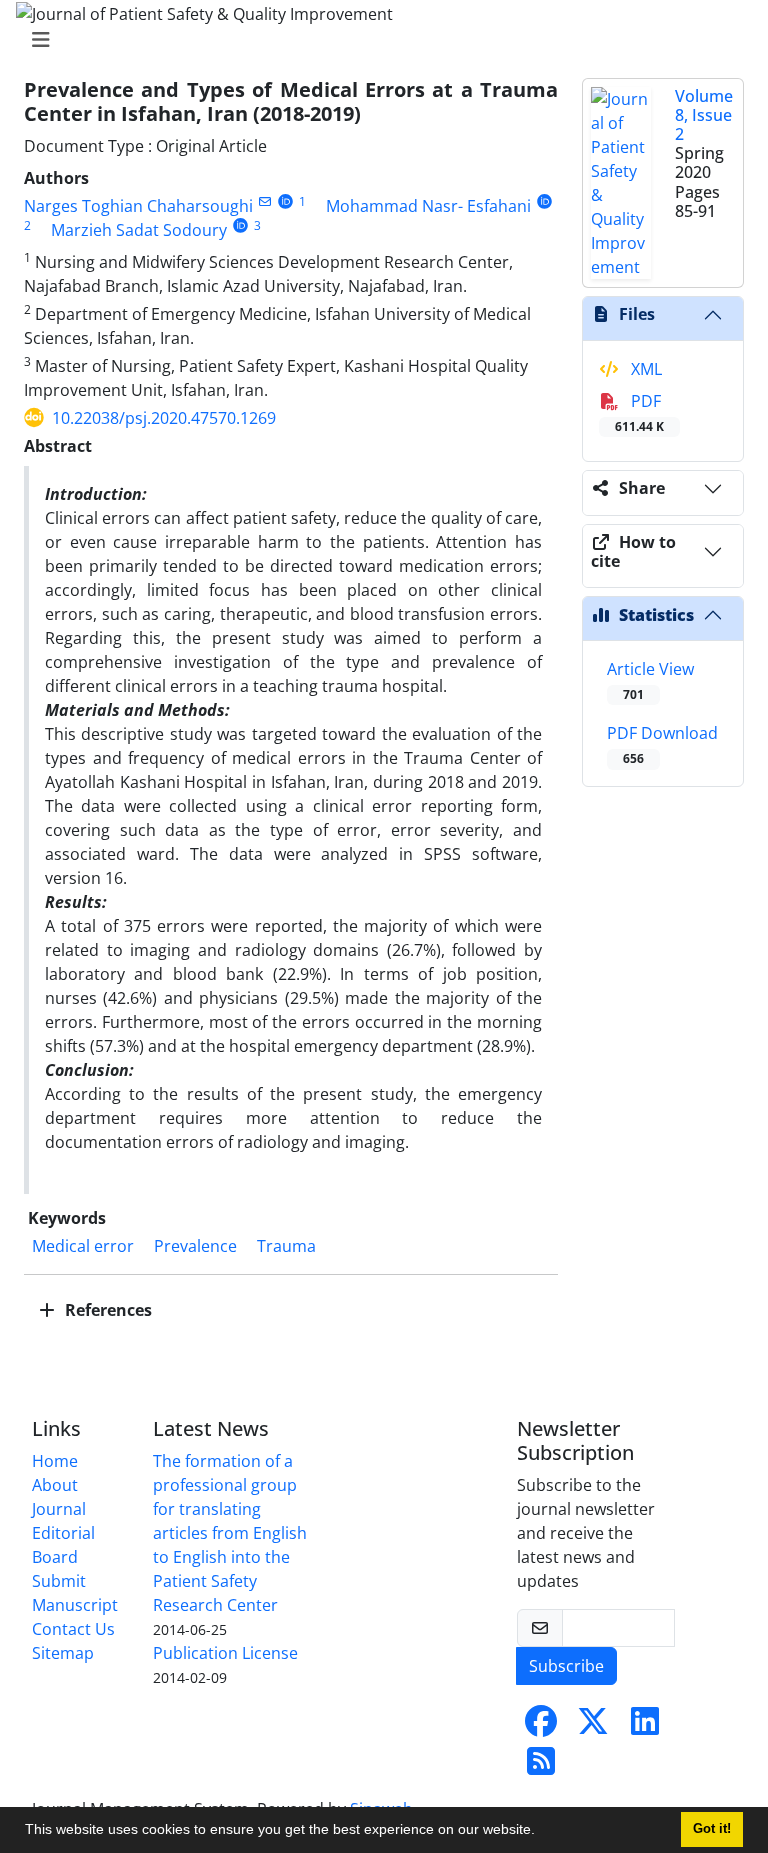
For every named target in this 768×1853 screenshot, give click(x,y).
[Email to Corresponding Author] (264, 201)
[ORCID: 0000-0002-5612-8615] (285, 201)
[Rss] (541, 1767)
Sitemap (63, 1653)
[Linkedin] (645, 1727)
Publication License (225, 1653)
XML (644, 369)
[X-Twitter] (593, 1727)
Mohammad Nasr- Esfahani (428, 206)
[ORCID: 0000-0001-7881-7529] (240, 225)
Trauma (286, 1246)
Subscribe (566, 1666)
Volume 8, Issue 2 (704, 115)
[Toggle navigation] (378, 40)
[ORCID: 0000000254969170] (544, 201)
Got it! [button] (712, 1829)
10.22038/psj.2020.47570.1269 (164, 418)
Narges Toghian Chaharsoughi (138, 206)
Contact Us (73, 1629)
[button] (542, 1832)
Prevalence (195, 1246)
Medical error (83, 1246)
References (106, 1310)
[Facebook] (541, 1727)
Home (55, 1461)
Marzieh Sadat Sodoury (139, 230)
